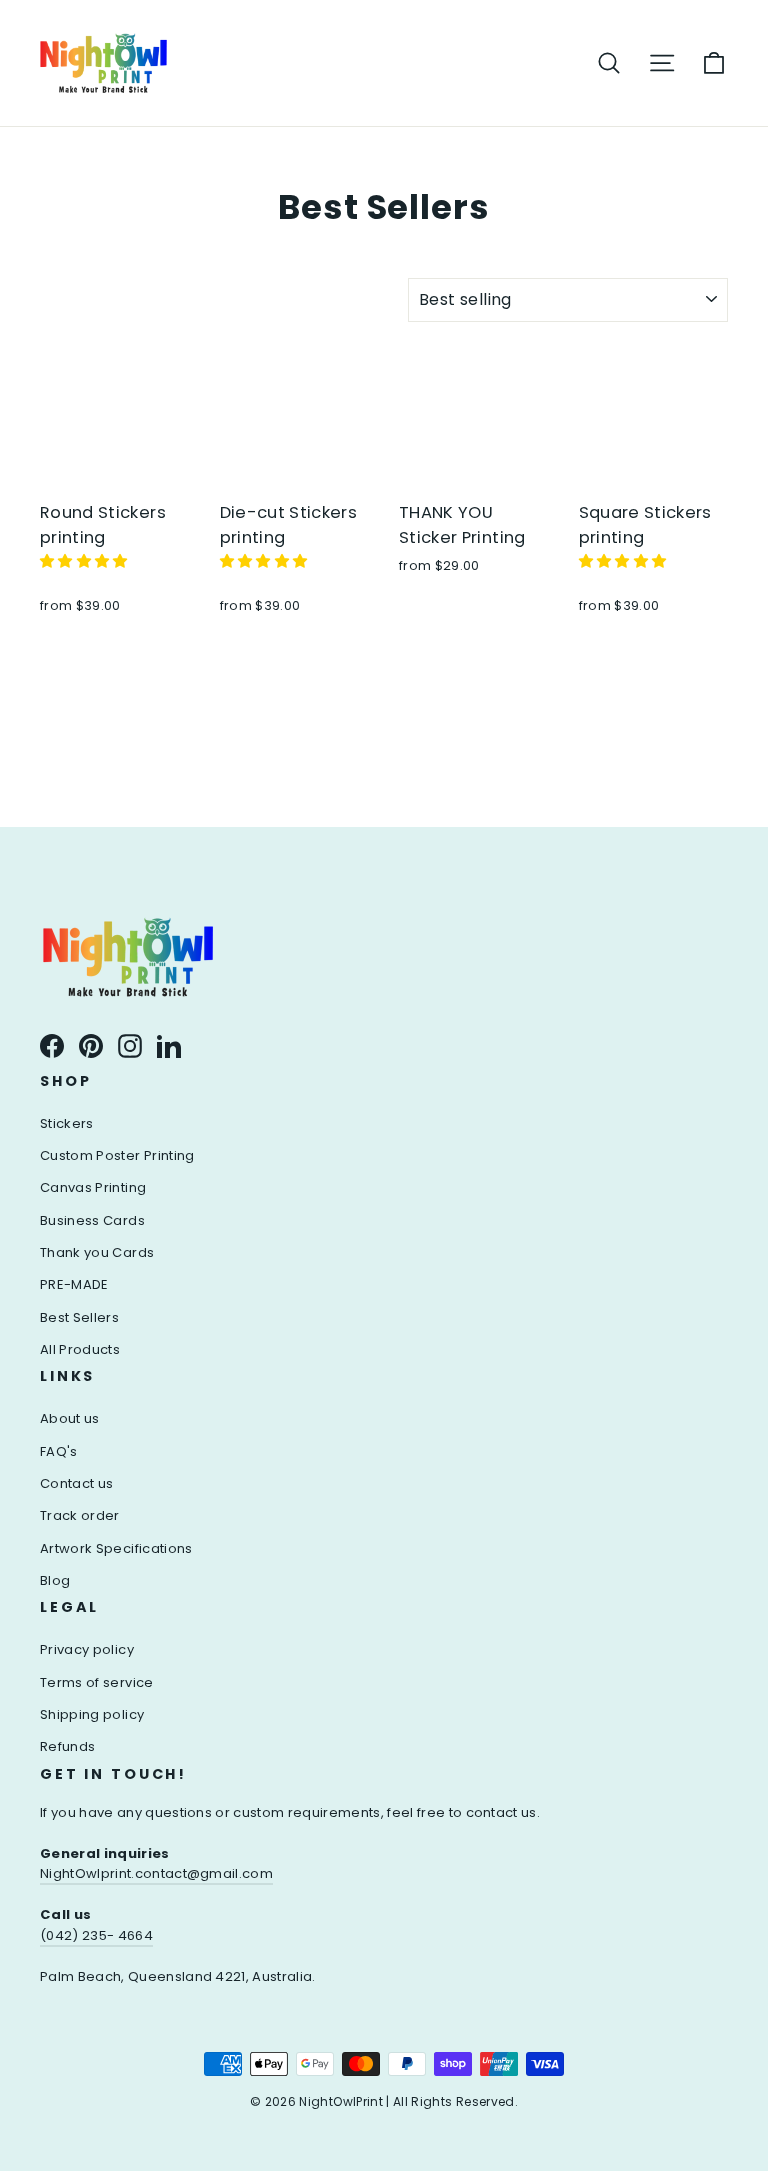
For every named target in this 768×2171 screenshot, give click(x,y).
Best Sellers (79, 1317)
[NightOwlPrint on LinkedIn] (169, 1045)
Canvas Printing (93, 1187)
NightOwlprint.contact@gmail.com (156, 1873)
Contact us (77, 1483)
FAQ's (59, 1451)
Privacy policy (87, 1649)
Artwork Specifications (116, 1548)
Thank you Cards (97, 1252)
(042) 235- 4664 (96, 1935)
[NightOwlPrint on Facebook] (52, 1045)
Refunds (67, 1746)
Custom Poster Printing (117, 1155)
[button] (86, 561)
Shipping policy (92, 1714)
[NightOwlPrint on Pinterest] (91, 1045)
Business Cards (92, 1220)
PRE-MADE (74, 1284)
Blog (55, 1580)
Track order (80, 1515)
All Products (80, 1349)
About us (70, 1418)
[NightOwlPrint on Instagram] (130, 1045)
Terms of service (97, 1682)
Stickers (67, 1123)
